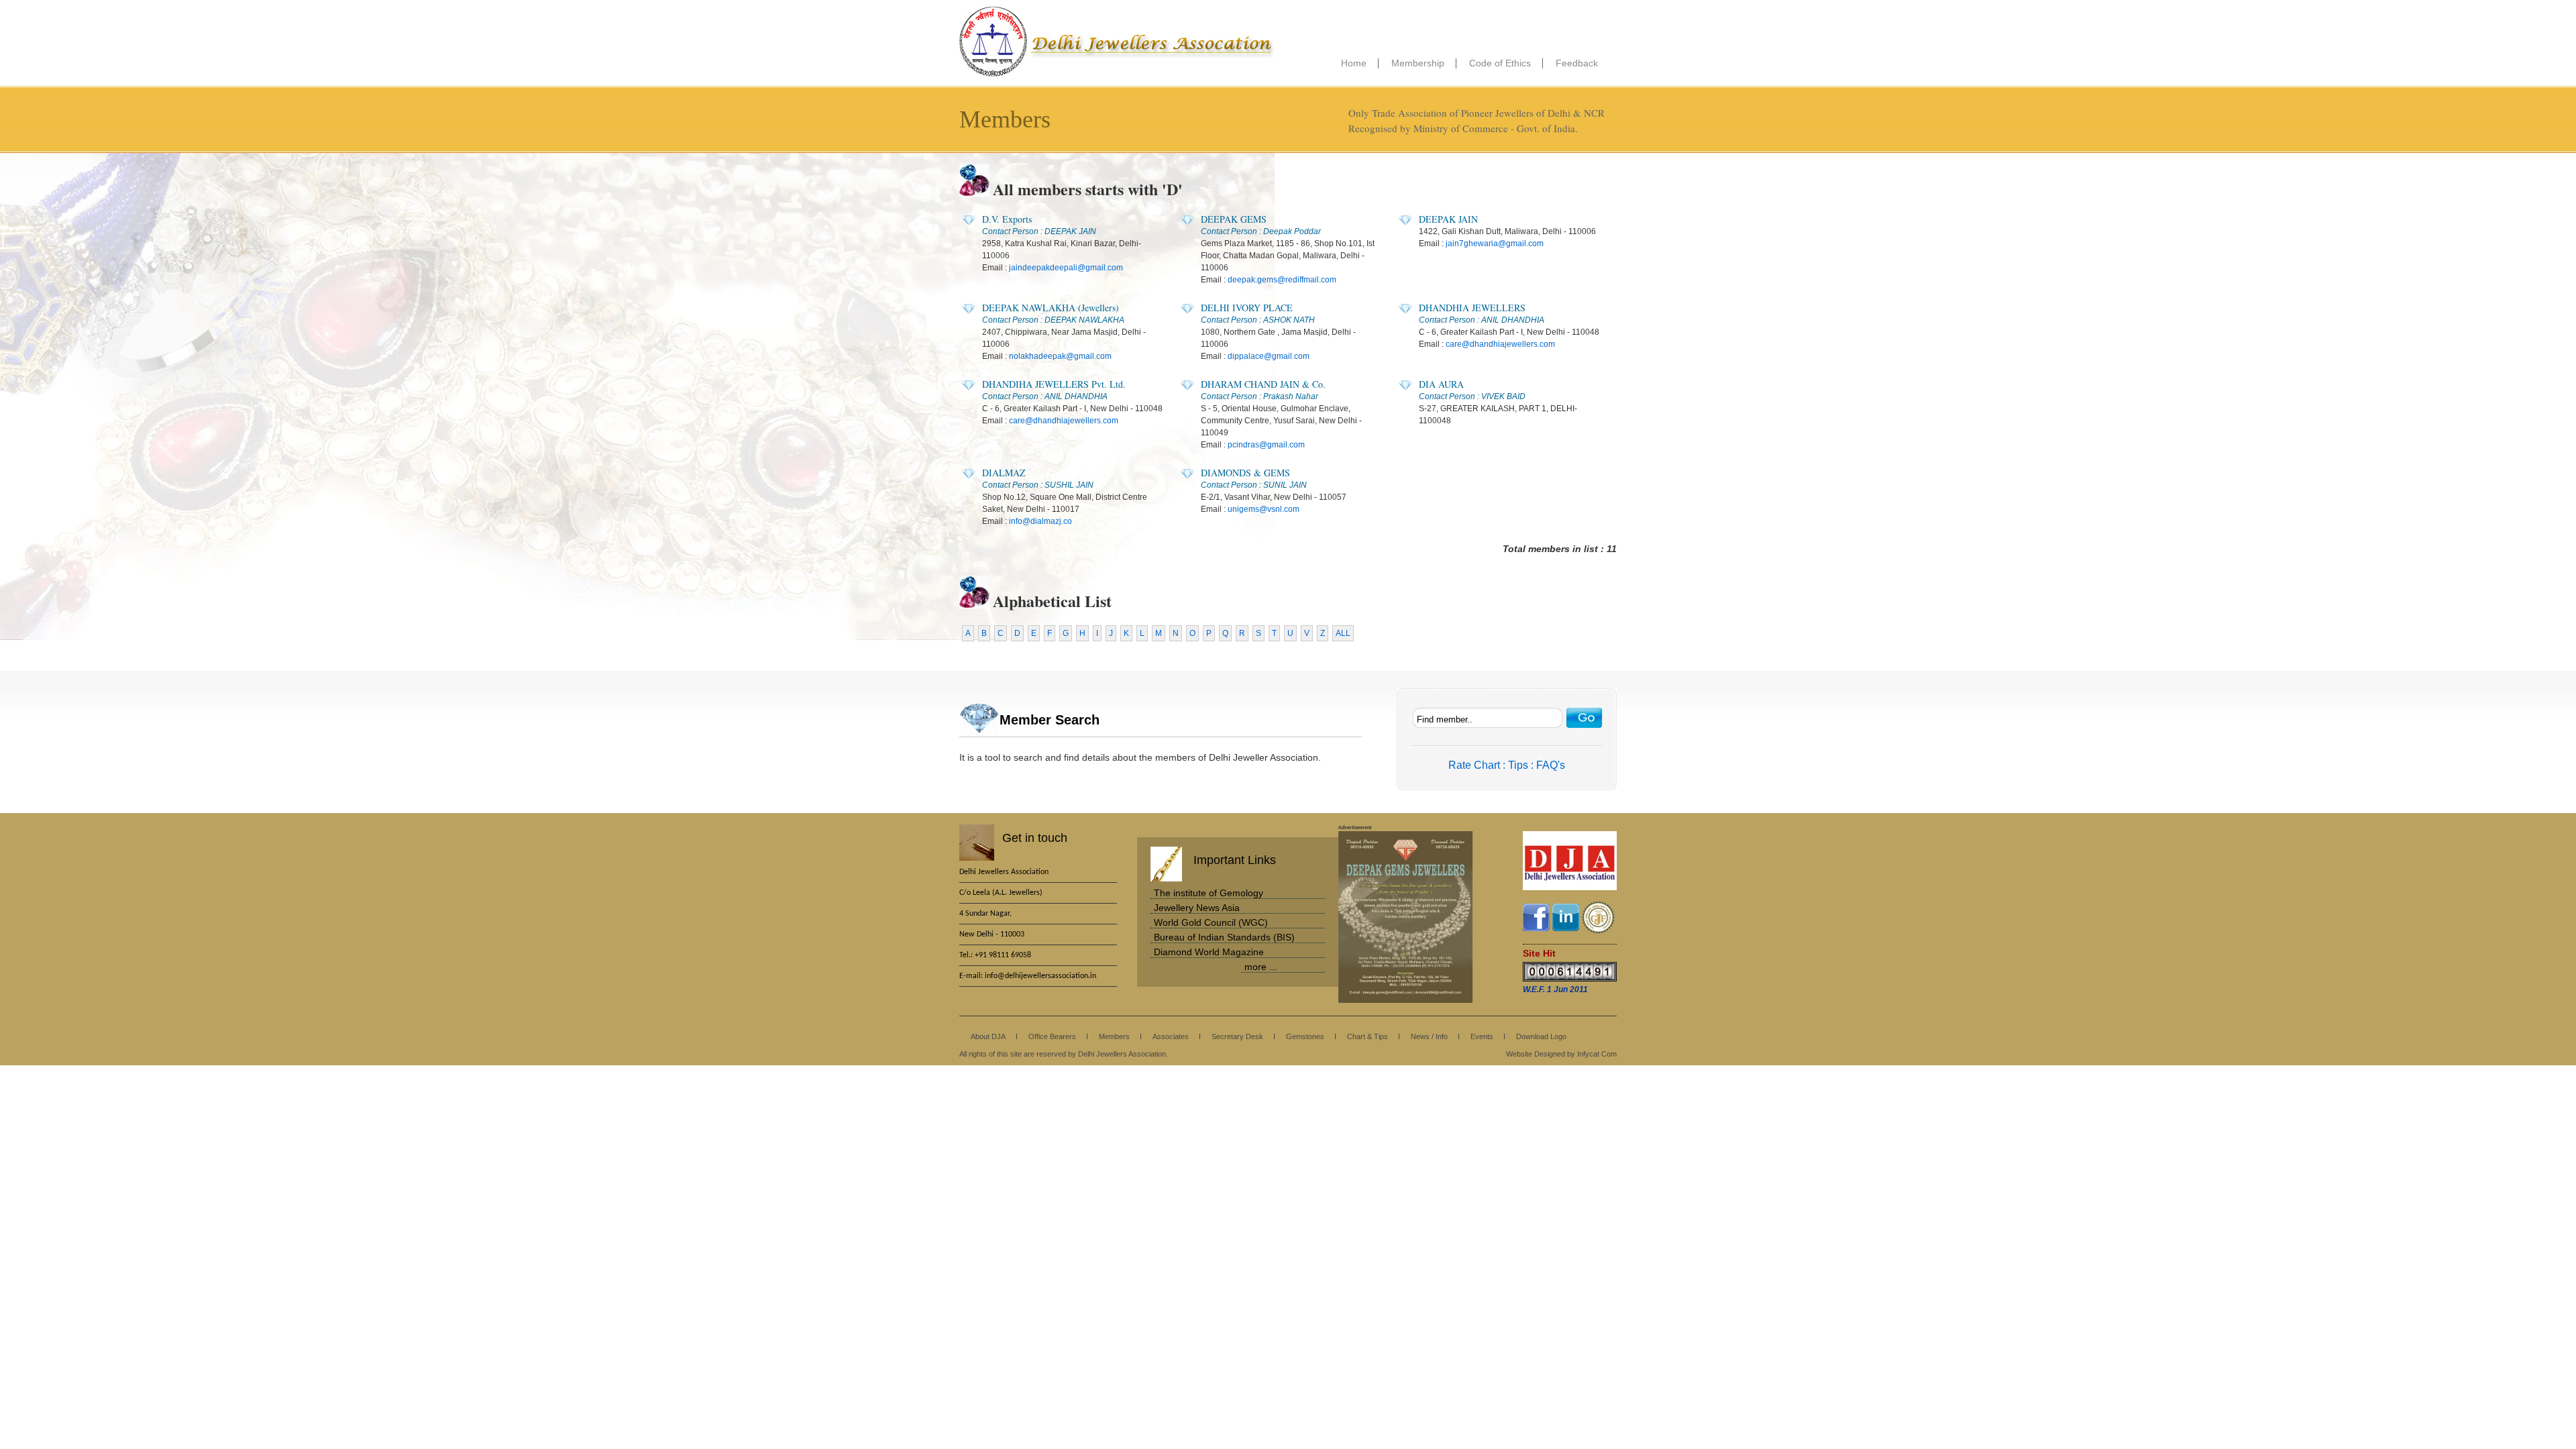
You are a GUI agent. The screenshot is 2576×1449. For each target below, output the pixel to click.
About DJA (988, 1036)
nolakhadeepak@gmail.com (1060, 356)
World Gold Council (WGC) (1211, 922)
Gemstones (1305, 1036)
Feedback (1577, 63)
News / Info (1429, 1036)
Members (1114, 1036)
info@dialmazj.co (1040, 521)
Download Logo (1541, 1036)
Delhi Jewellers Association (1117, 42)
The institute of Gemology (1209, 893)
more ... (1261, 967)
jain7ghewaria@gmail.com (1495, 244)
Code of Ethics (1500, 63)
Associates (1171, 1036)
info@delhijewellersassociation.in (1040, 976)
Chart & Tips (1367, 1036)
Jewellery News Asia (1197, 908)
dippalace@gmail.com (1269, 356)
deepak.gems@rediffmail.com (1282, 280)
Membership (1418, 63)
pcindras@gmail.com (1266, 445)
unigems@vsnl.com (1264, 509)
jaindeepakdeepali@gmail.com (1066, 268)
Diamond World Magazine (1209, 952)
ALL (1343, 633)
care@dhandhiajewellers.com (1500, 344)
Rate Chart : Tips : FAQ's (1507, 765)
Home (1354, 63)
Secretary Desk (1237, 1036)
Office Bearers (1052, 1036)
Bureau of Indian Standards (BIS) (1224, 937)
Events (1482, 1036)
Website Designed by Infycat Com (1561, 1054)
